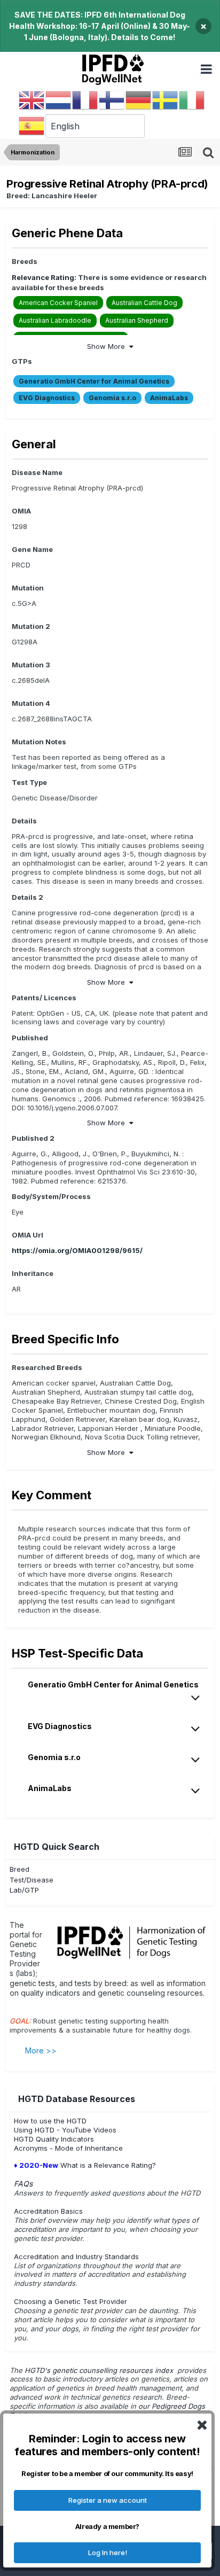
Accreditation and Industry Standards (76, 2256)
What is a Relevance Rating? (85, 2165)
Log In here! (108, 2552)
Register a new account (108, 2500)
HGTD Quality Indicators (54, 2139)
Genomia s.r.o (112, 398)
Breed (19, 1869)
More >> (41, 2050)
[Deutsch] (139, 100)
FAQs (23, 2184)
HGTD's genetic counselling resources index (100, 2370)
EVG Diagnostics (47, 398)
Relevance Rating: (44, 277)
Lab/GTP (24, 1890)
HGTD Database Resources (77, 2099)
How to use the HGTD (50, 2121)
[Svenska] (166, 100)
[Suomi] (112, 100)
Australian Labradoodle (55, 320)
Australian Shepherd (137, 320)
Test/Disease (32, 1880)
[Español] (32, 126)
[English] (32, 100)
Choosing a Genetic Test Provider (70, 2301)
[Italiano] (192, 100)
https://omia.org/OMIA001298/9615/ (77, 1250)
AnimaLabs (169, 398)
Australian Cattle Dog (144, 303)
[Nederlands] (59, 100)
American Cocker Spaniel (58, 303)
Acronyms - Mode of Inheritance (68, 2148)
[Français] (85, 100)
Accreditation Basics (48, 2211)
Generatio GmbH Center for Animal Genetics (94, 381)
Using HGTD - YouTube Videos (65, 2130)
